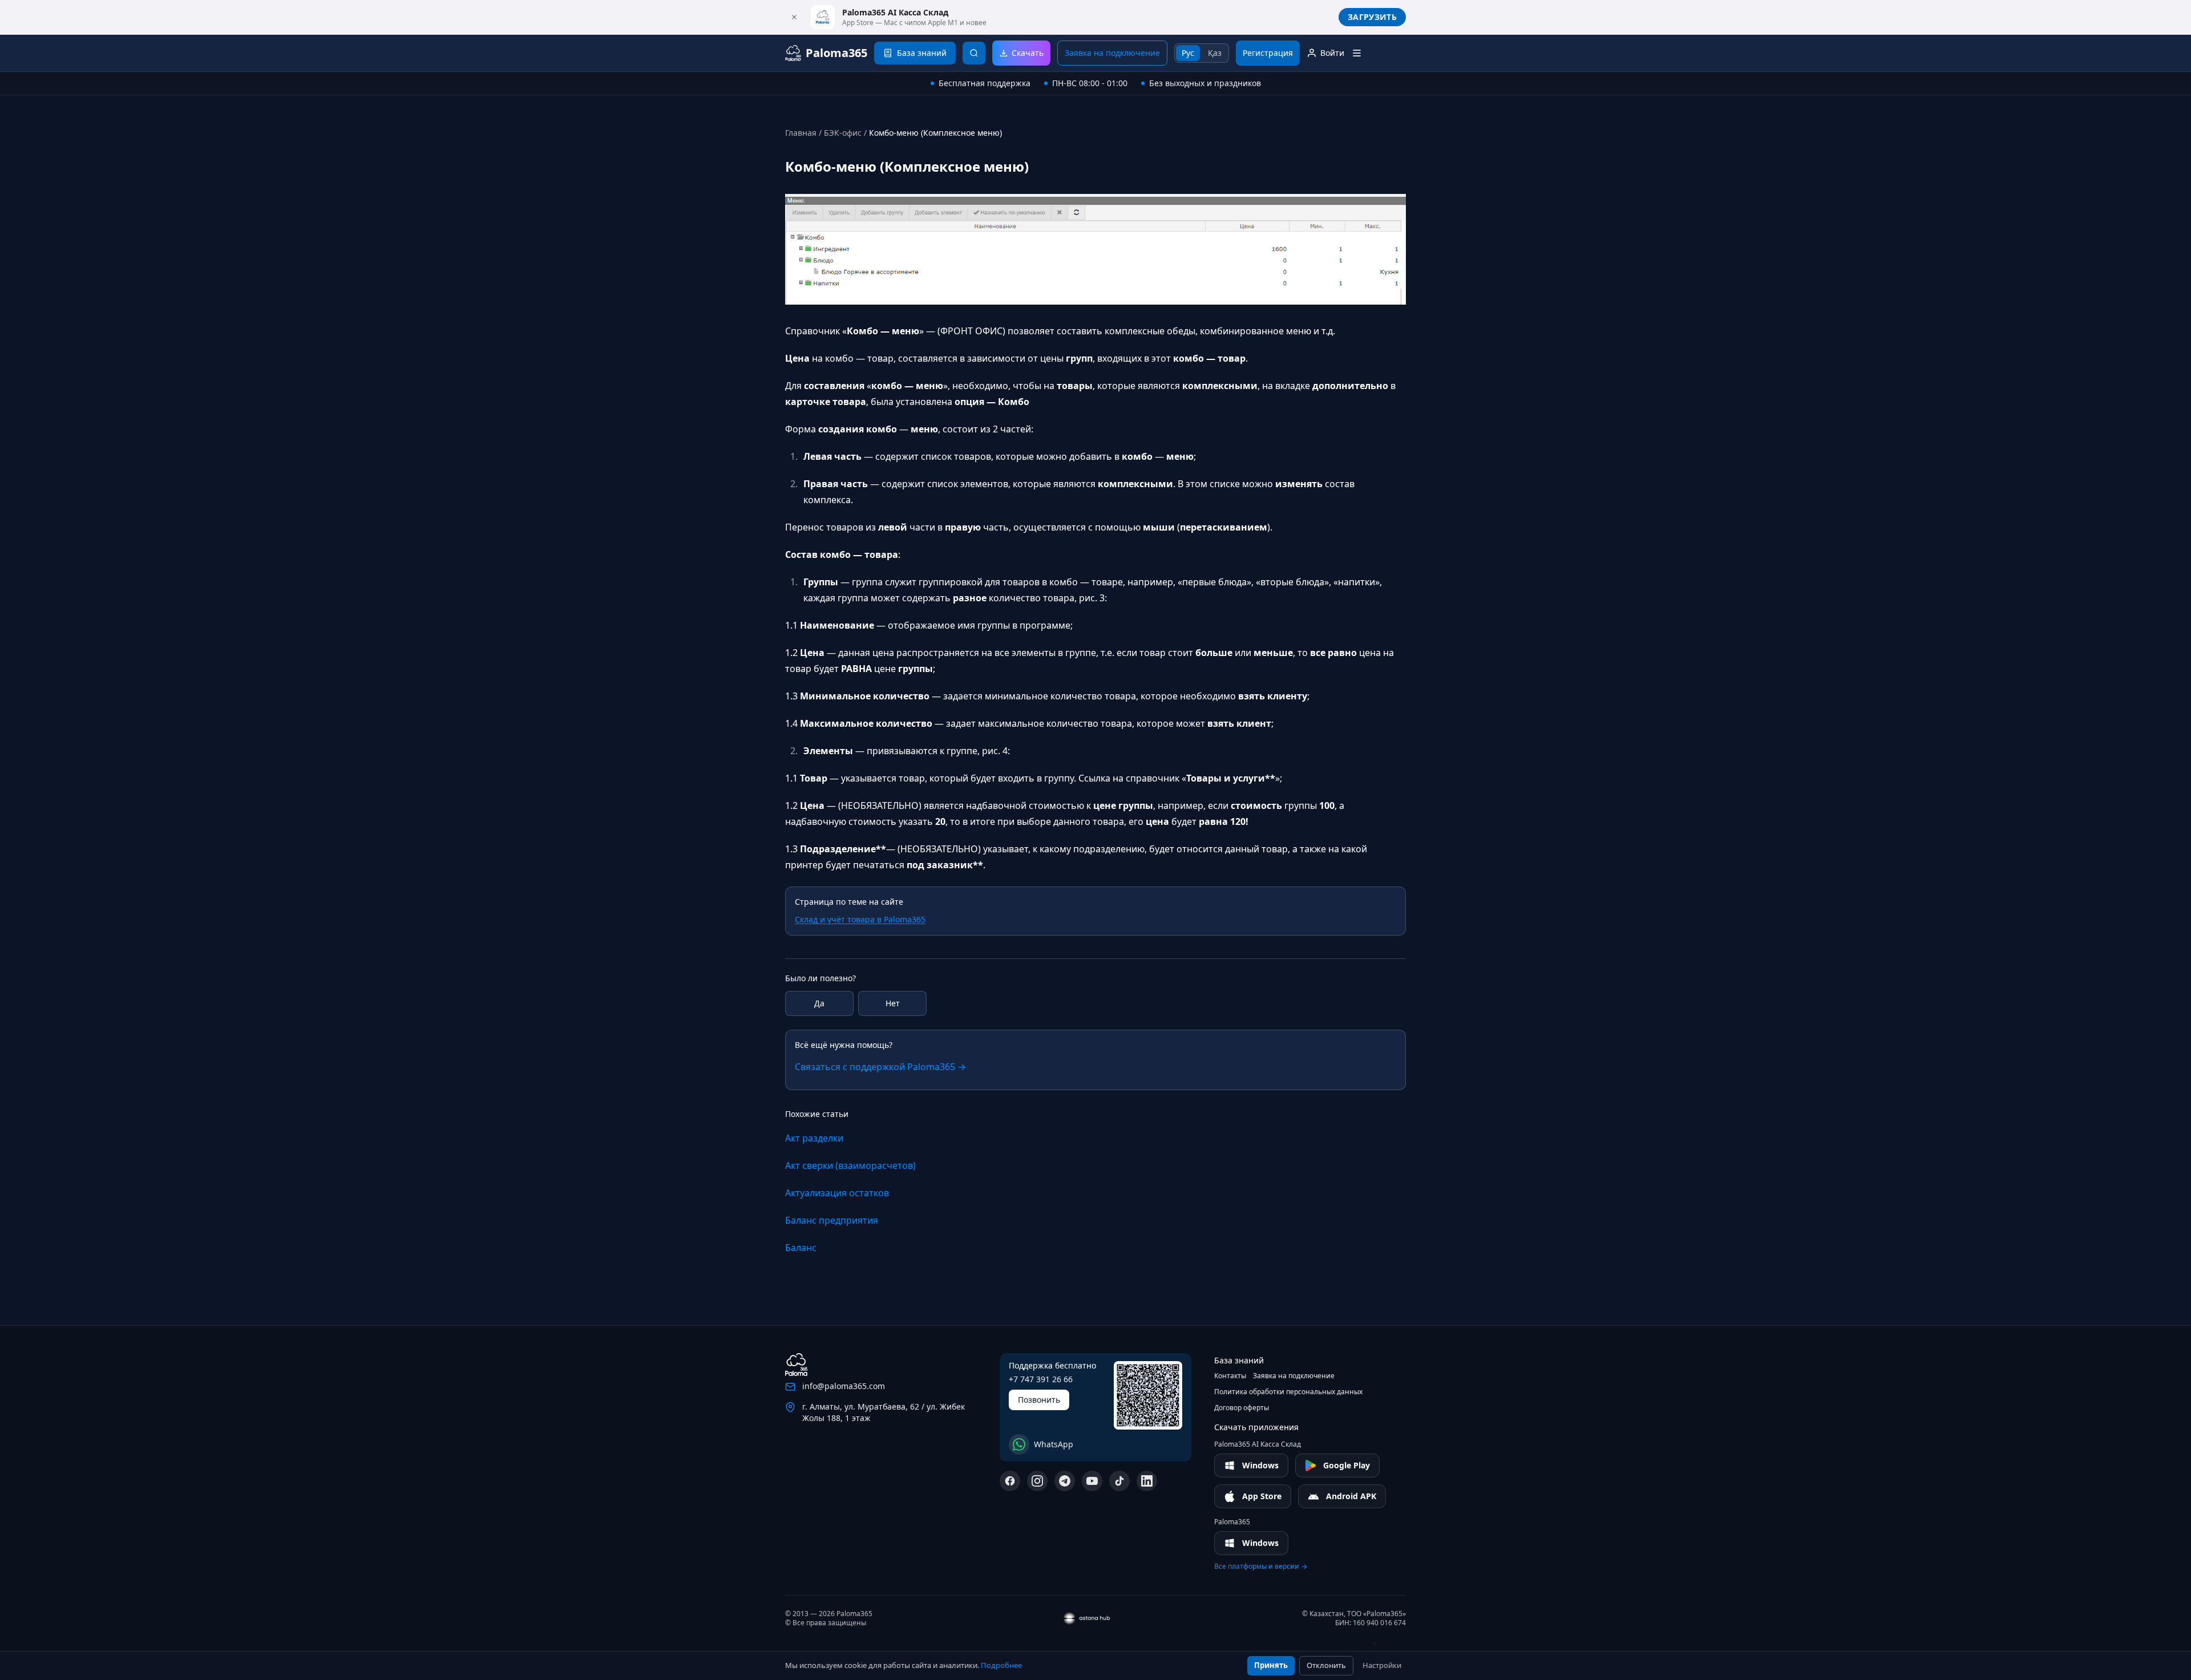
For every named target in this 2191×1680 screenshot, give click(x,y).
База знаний (1239, 1360)
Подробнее (1001, 1665)
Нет (893, 1003)
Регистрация (1268, 53)
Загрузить (1372, 17)
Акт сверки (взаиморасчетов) (850, 1165)
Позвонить (1039, 1400)
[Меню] (1357, 53)
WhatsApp (1054, 1444)
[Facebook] (1010, 1481)
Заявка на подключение (1112, 53)
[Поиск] (974, 53)
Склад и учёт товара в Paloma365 (860, 919)
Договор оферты (1242, 1408)
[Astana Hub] (1380, 1643)
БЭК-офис (843, 133)
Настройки (1382, 1665)
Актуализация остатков (837, 1193)
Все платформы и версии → (1261, 1566)
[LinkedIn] (1147, 1481)
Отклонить (1326, 1665)
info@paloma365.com (844, 1386)
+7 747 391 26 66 (1041, 1379)
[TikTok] (1119, 1481)
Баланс (801, 1248)
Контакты (1230, 1376)
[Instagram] (1037, 1481)
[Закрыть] (794, 17)
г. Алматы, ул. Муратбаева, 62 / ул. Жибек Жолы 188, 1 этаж (884, 1412)
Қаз (1215, 53)
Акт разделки (814, 1138)
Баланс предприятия (832, 1220)
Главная (801, 133)
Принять (1271, 1665)
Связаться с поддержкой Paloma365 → (880, 1067)
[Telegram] (1065, 1481)
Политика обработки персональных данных (1288, 1392)
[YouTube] (1092, 1481)
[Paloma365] (796, 1365)
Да (819, 1003)
